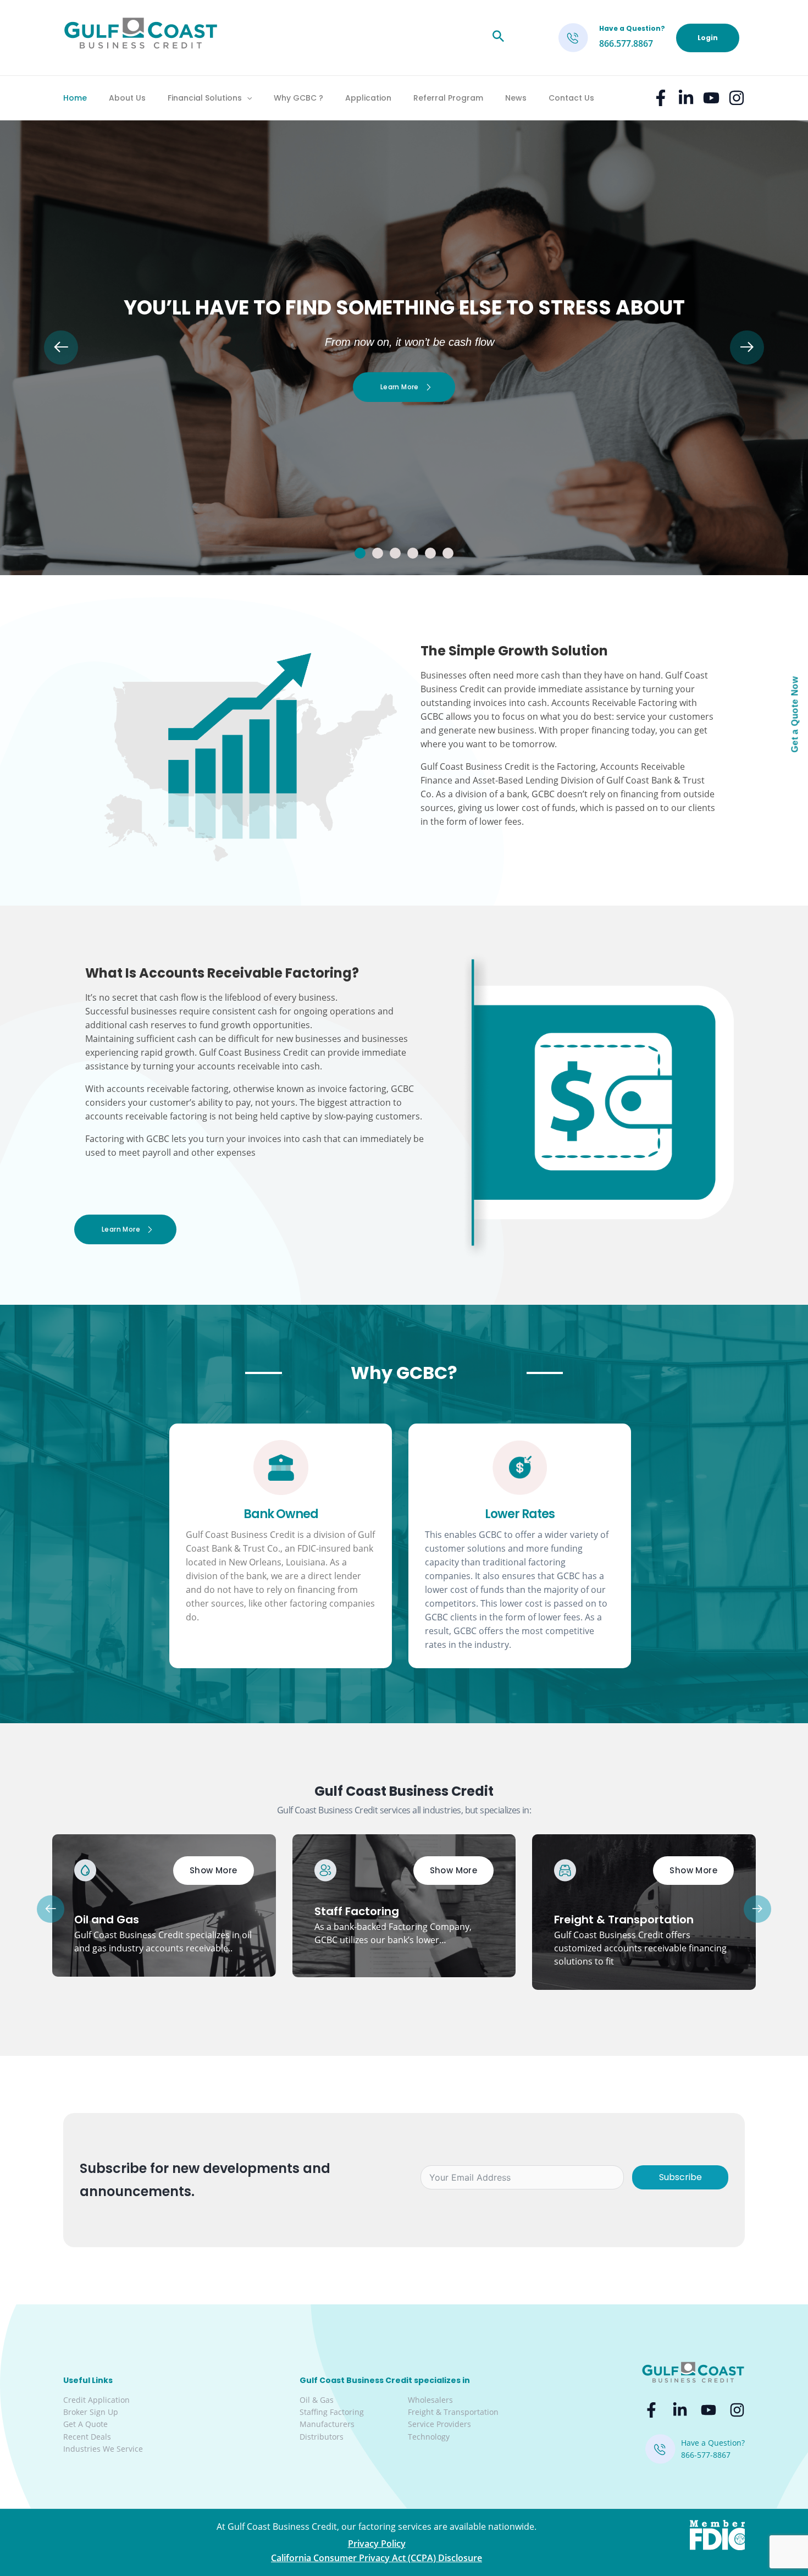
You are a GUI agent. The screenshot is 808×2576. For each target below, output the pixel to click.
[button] (360, 553)
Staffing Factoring (332, 2412)
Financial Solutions (205, 98)
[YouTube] (711, 98)
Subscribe (680, 2177)
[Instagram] (737, 98)
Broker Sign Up (91, 2412)
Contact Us (571, 98)
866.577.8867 (626, 43)
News (516, 98)
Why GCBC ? (298, 98)
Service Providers (439, 2424)
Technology (429, 2437)
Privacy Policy (377, 2544)
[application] (247, 98)
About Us (127, 98)
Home (75, 98)
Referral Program (448, 98)
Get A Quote (85, 2424)
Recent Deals (87, 2437)
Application (368, 98)
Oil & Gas (317, 2400)
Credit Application (96, 2400)
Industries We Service (103, 2449)
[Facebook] (661, 98)
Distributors (322, 2437)
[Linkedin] (686, 98)
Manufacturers (327, 2424)
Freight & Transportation (453, 2412)
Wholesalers (430, 2400)
